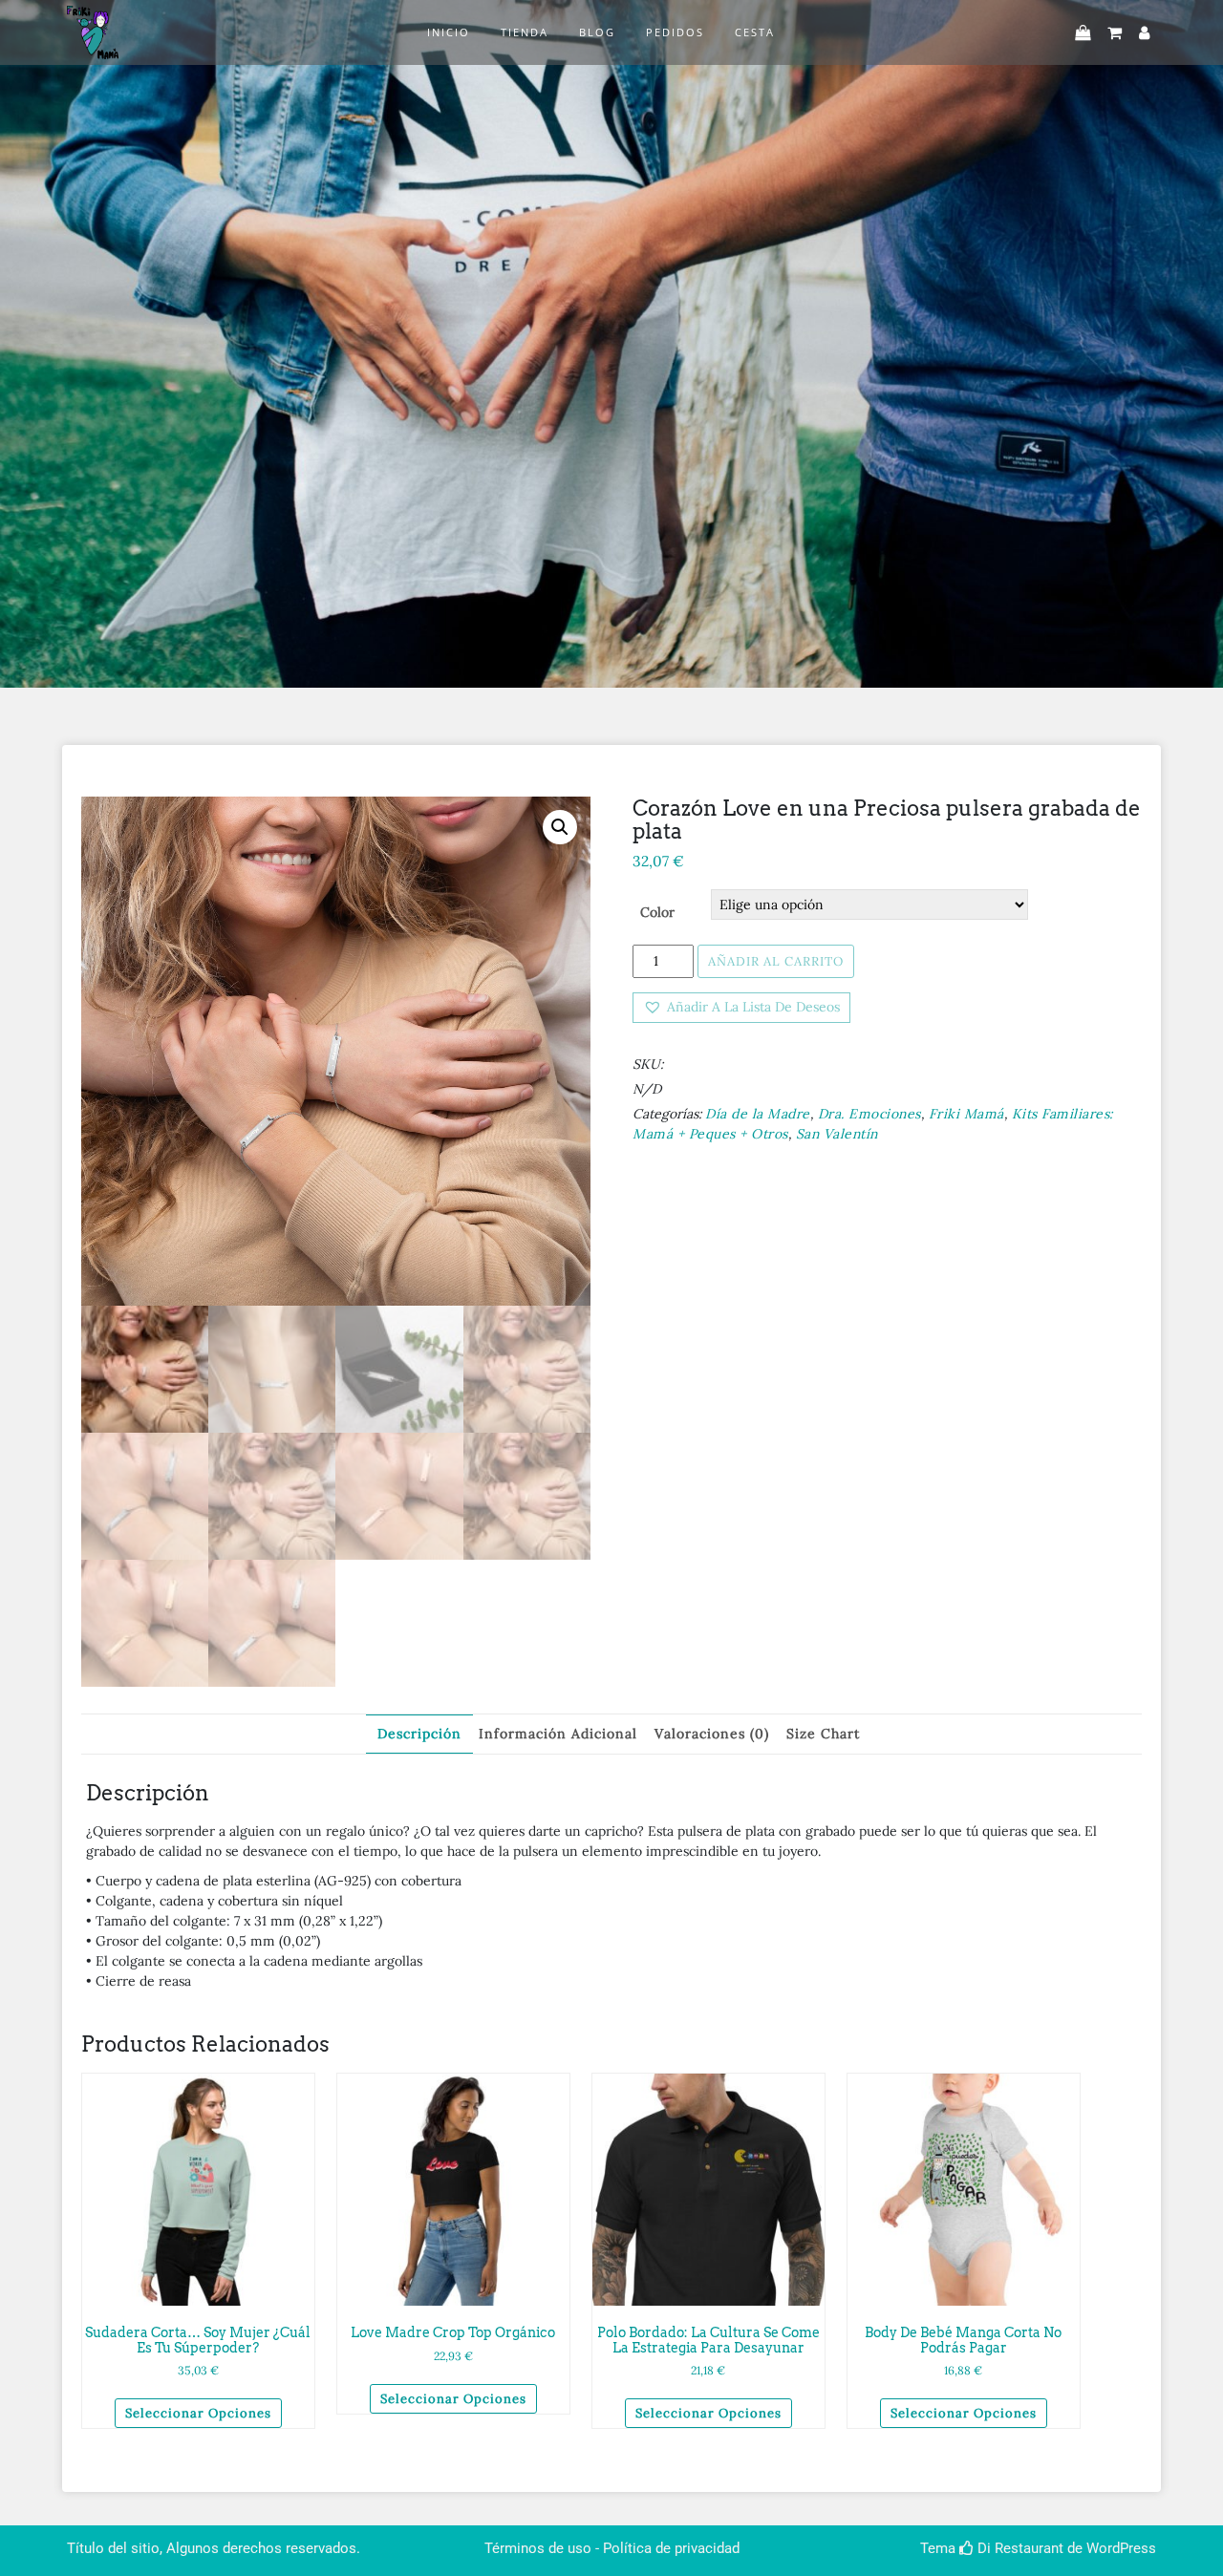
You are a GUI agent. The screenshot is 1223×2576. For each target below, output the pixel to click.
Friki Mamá (966, 1114)
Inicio (449, 32)
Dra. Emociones (869, 1114)
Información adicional (558, 1734)
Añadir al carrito (776, 961)
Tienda (525, 32)
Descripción (419, 1734)
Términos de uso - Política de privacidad (612, 2548)
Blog (597, 32)
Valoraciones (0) (712, 1734)
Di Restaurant (1019, 2548)
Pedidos (675, 32)
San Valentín (837, 1134)
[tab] (419, 1734)
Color (657, 912)
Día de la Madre (758, 1114)
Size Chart (823, 1734)
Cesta (755, 32)
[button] (741, 1007)
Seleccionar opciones (198, 2413)
